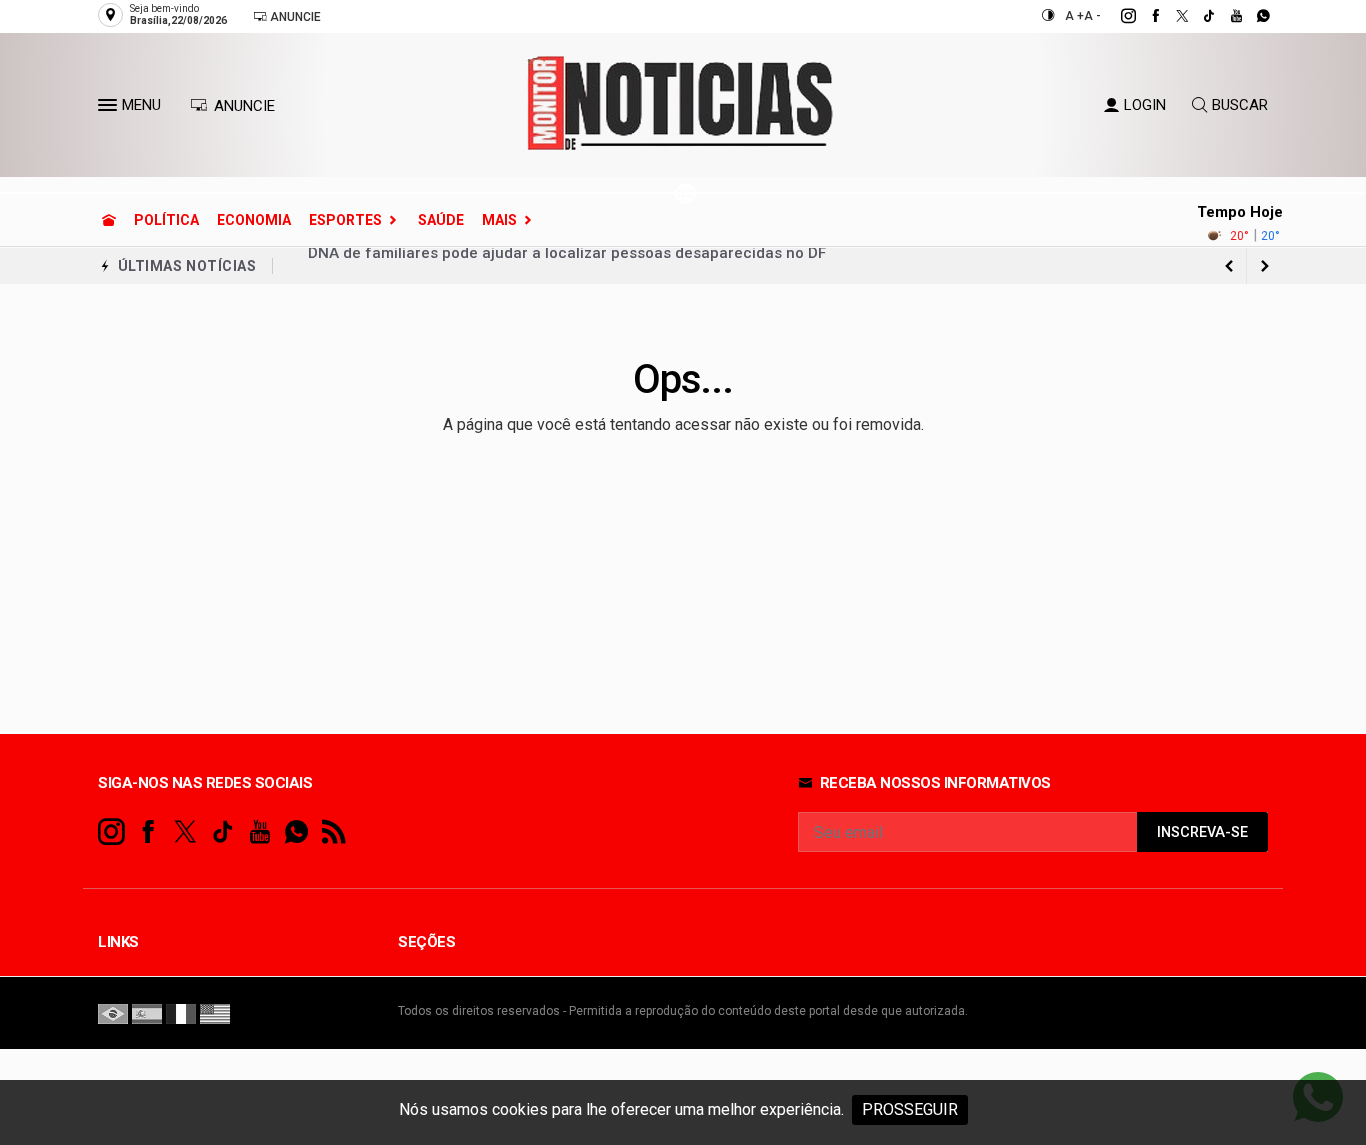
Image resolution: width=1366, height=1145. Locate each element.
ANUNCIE (242, 106)
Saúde (441, 220)
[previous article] (1265, 266)
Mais (499, 220)
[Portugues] (113, 1013)
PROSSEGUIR (910, 1109)
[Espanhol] (147, 1013)
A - (1092, 16)
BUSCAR (1240, 105)
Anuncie (294, 17)
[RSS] (333, 832)
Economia (254, 220)
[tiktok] (1198, 16)
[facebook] (1144, 16)
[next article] (1229, 266)
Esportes (345, 220)
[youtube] (1225, 16)
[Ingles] (215, 1013)
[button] (110, 109)
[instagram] (1117, 16)
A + (1074, 16)
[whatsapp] (1252, 16)
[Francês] (181, 1013)
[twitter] (1171, 16)
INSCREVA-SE (1202, 832)
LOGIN (1145, 105)
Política (166, 220)
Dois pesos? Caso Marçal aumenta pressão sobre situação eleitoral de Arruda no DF (609, 266)
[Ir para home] (109, 220)
